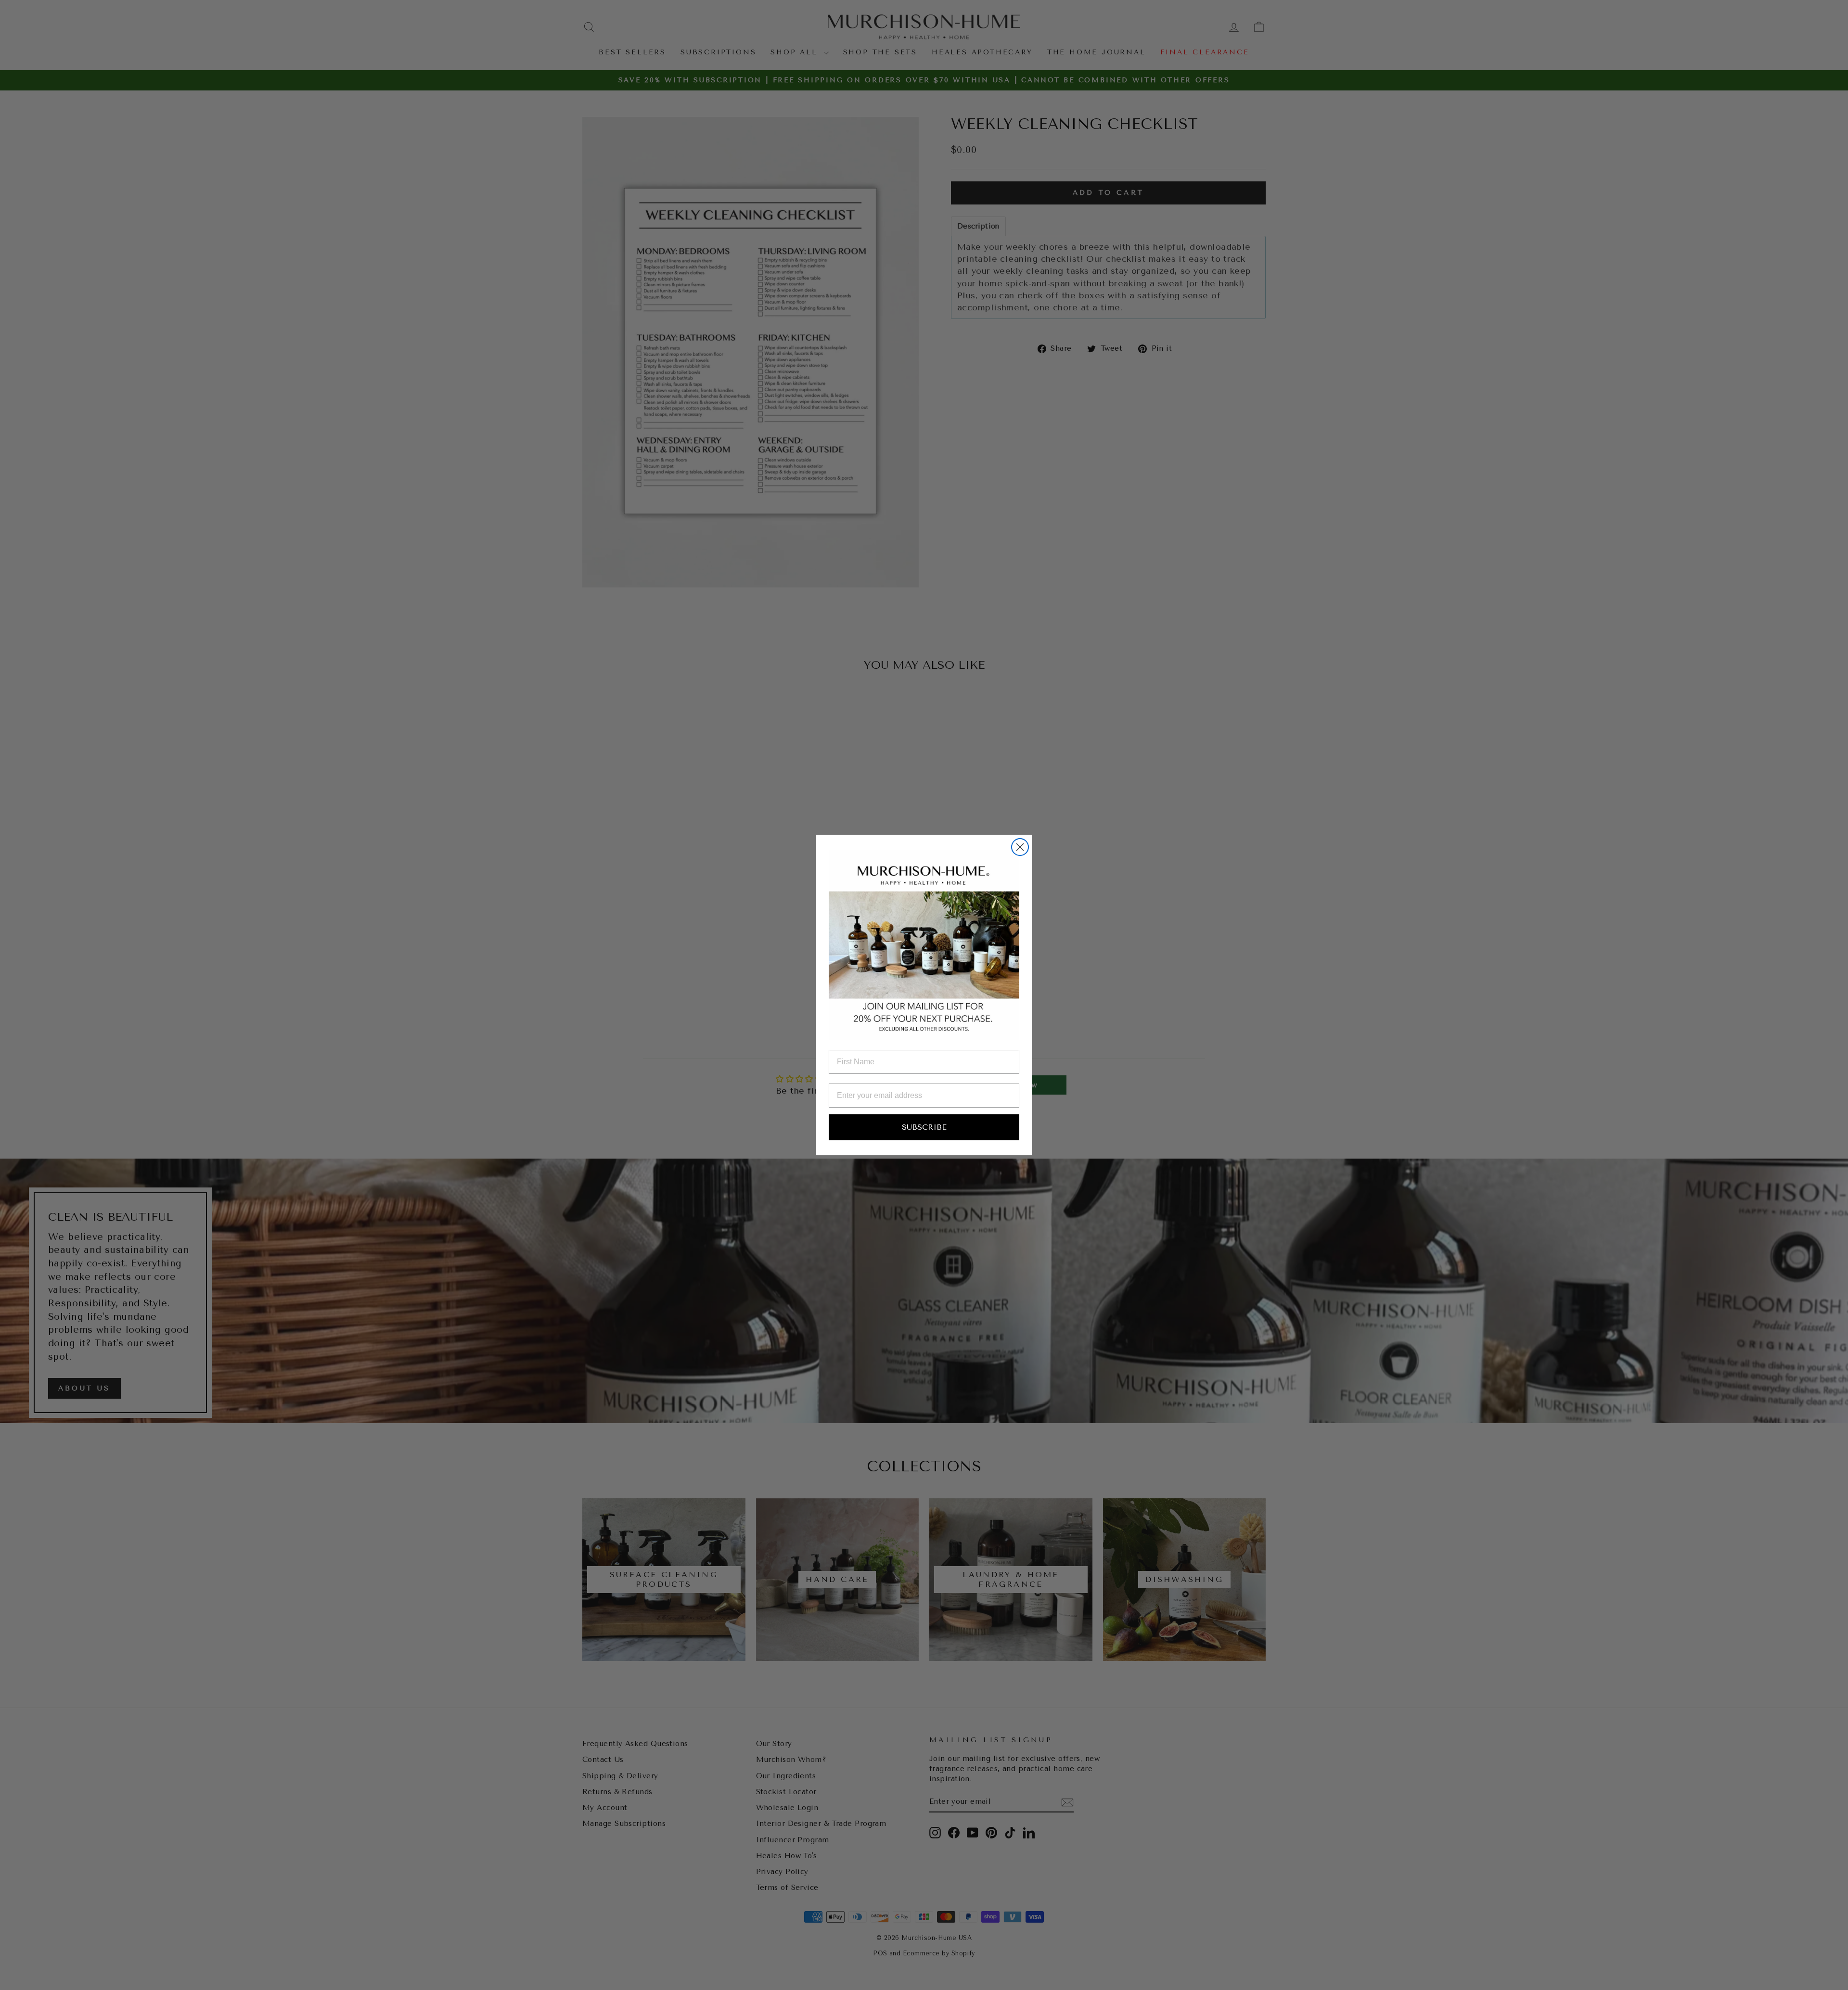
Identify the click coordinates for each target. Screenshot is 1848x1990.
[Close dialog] (1020, 847)
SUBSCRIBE (924, 1127)
